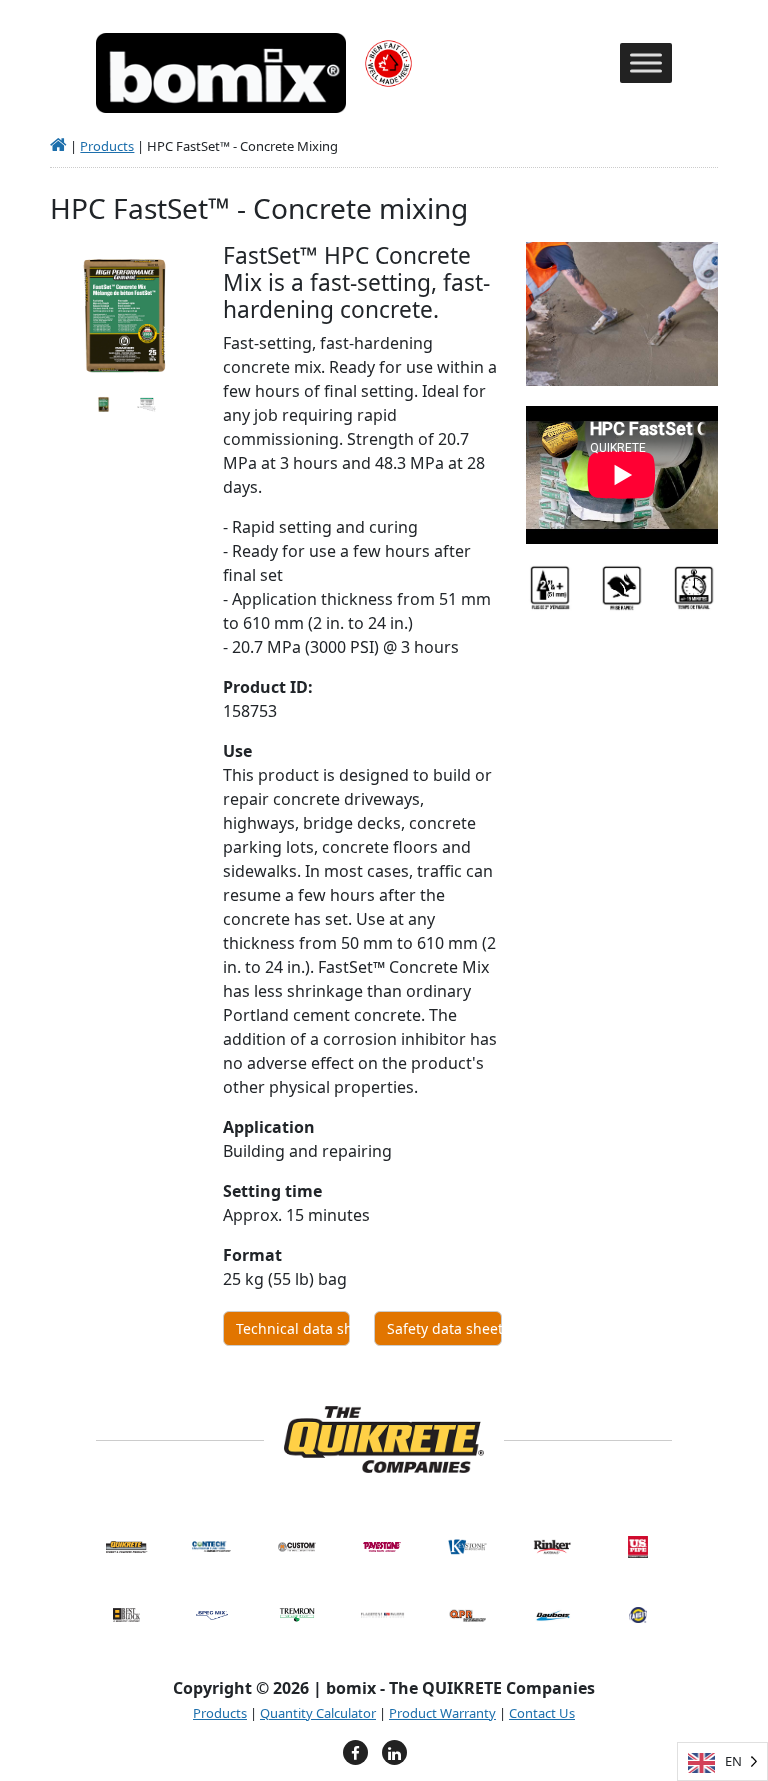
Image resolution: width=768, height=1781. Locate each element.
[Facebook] (355, 1752)
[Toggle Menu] (646, 63)
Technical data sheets (293, 1328)
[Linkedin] (394, 1752)
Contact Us (542, 1713)
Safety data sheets (444, 1328)
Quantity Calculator (318, 1713)
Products (107, 146)
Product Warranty (442, 1713)
